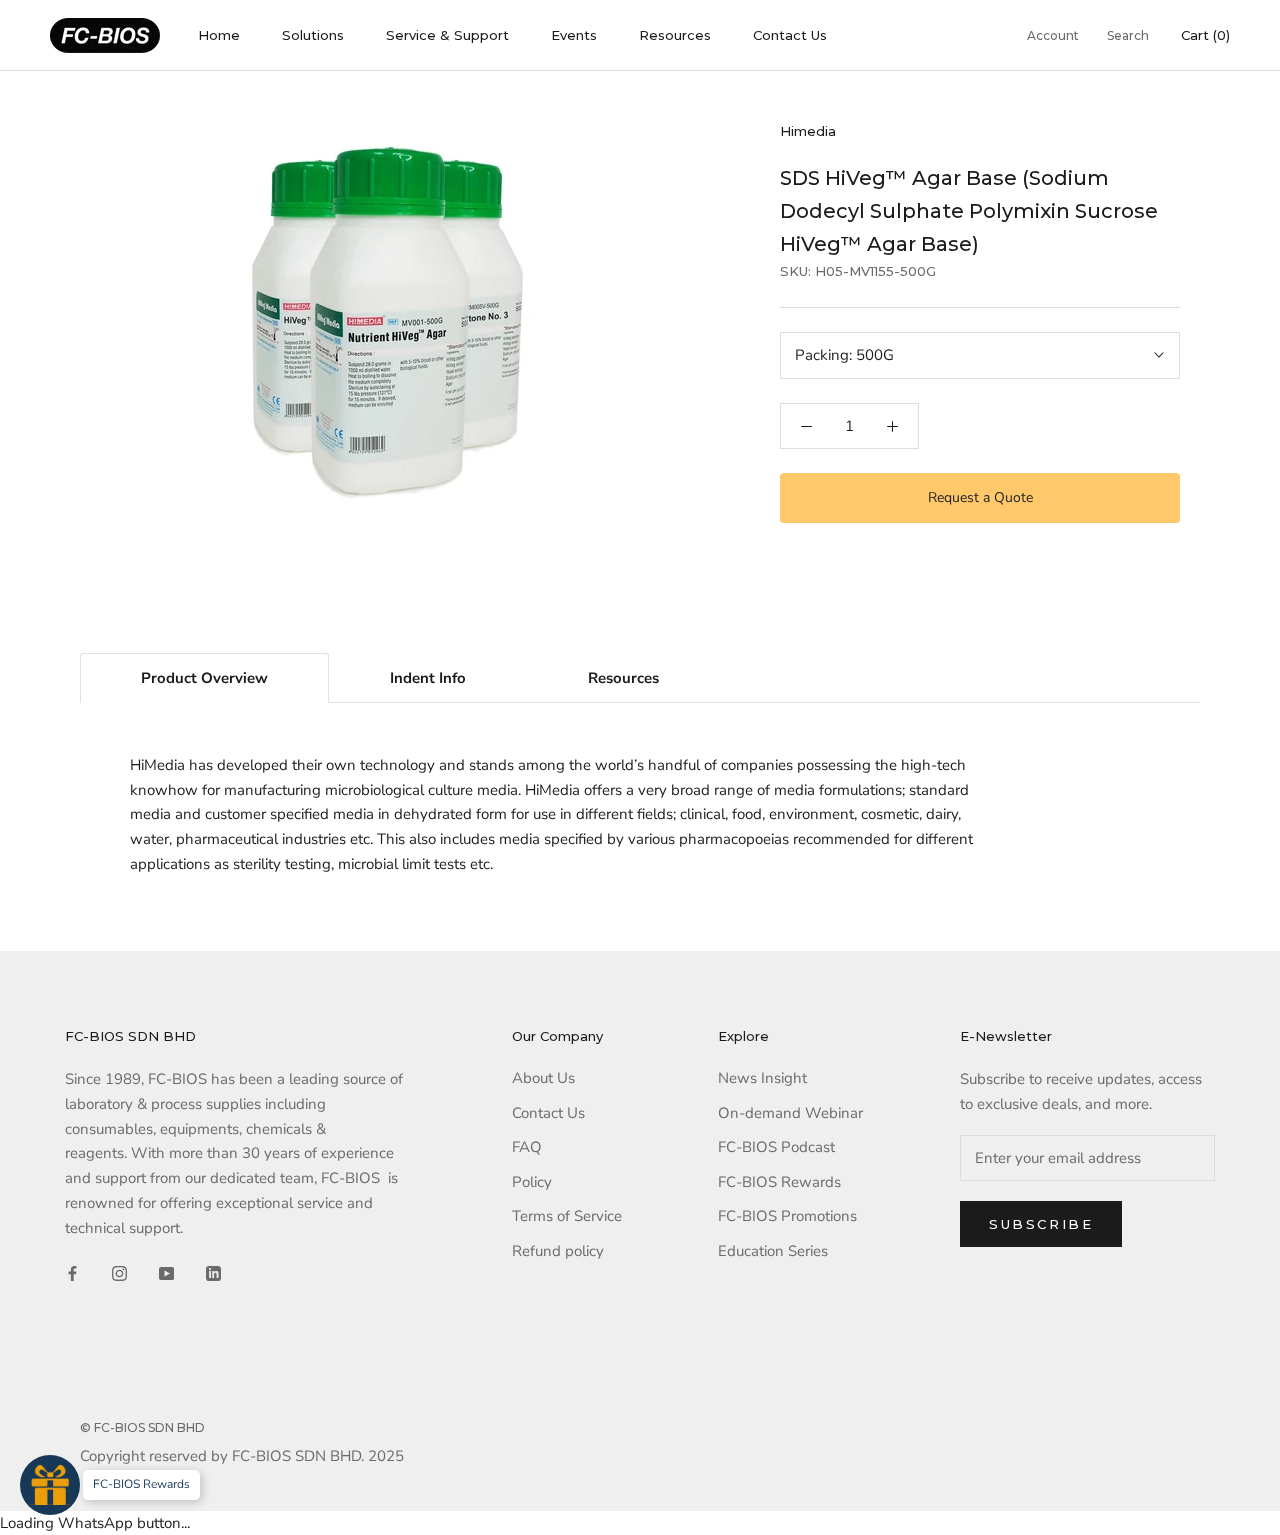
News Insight (762, 1078)
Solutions (313, 35)
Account (1053, 35)
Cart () (1205, 35)
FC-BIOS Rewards (779, 1182)
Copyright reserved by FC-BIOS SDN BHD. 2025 (242, 1456)
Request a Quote (980, 497)
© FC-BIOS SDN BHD (142, 1427)
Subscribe (1041, 1224)
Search (1128, 35)
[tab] (204, 678)
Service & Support (447, 35)
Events (574, 35)
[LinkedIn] (213, 1272)
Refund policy (558, 1251)
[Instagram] (119, 1272)
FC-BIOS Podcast (776, 1147)
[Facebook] (72, 1272)
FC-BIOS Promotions (787, 1216)
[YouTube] (166, 1272)
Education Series (773, 1251)
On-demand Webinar (790, 1113)
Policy (532, 1182)
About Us (543, 1078)
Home (219, 35)
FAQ (527, 1147)
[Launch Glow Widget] (50, 1485)
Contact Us (790, 35)
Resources (675, 35)
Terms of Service (567, 1216)
